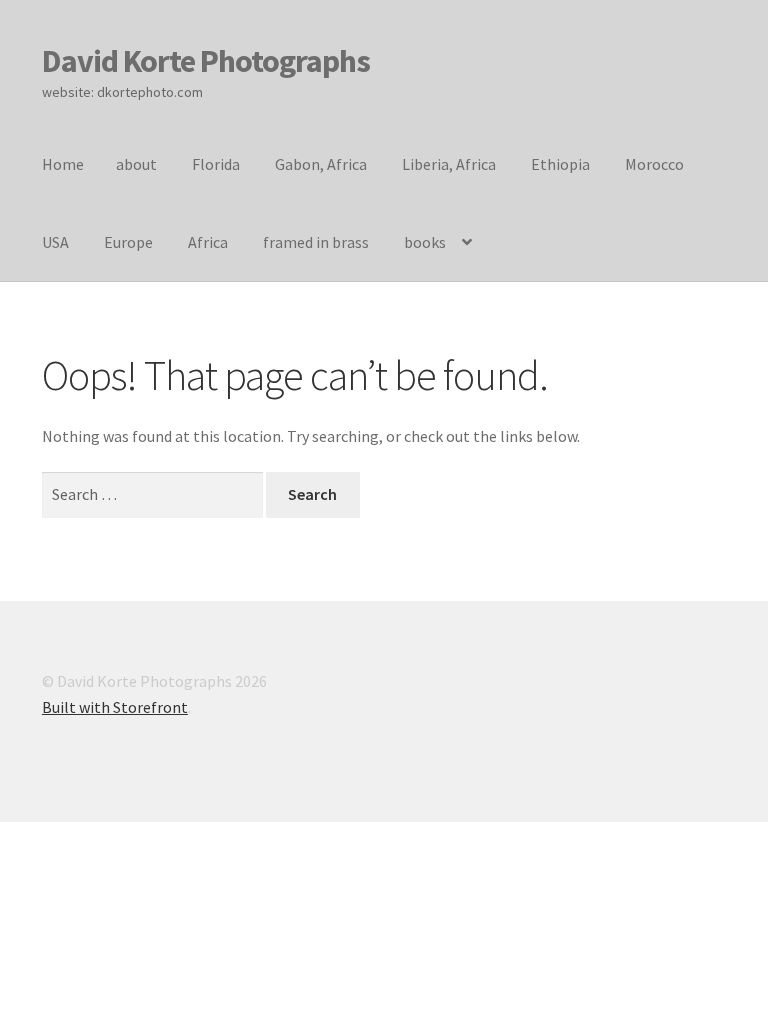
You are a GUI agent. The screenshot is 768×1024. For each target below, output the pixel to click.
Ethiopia (560, 164)
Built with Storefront (115, 707)
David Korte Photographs (206, 61)
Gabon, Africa (321, 164)
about (136, 164)
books (425, 242)
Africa (208, 242)
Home (63, 164)
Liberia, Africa (449, 164)
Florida (216, 164)
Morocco (654, 164)
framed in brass (316, 242)
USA (55, 242)
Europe (128, 242)
